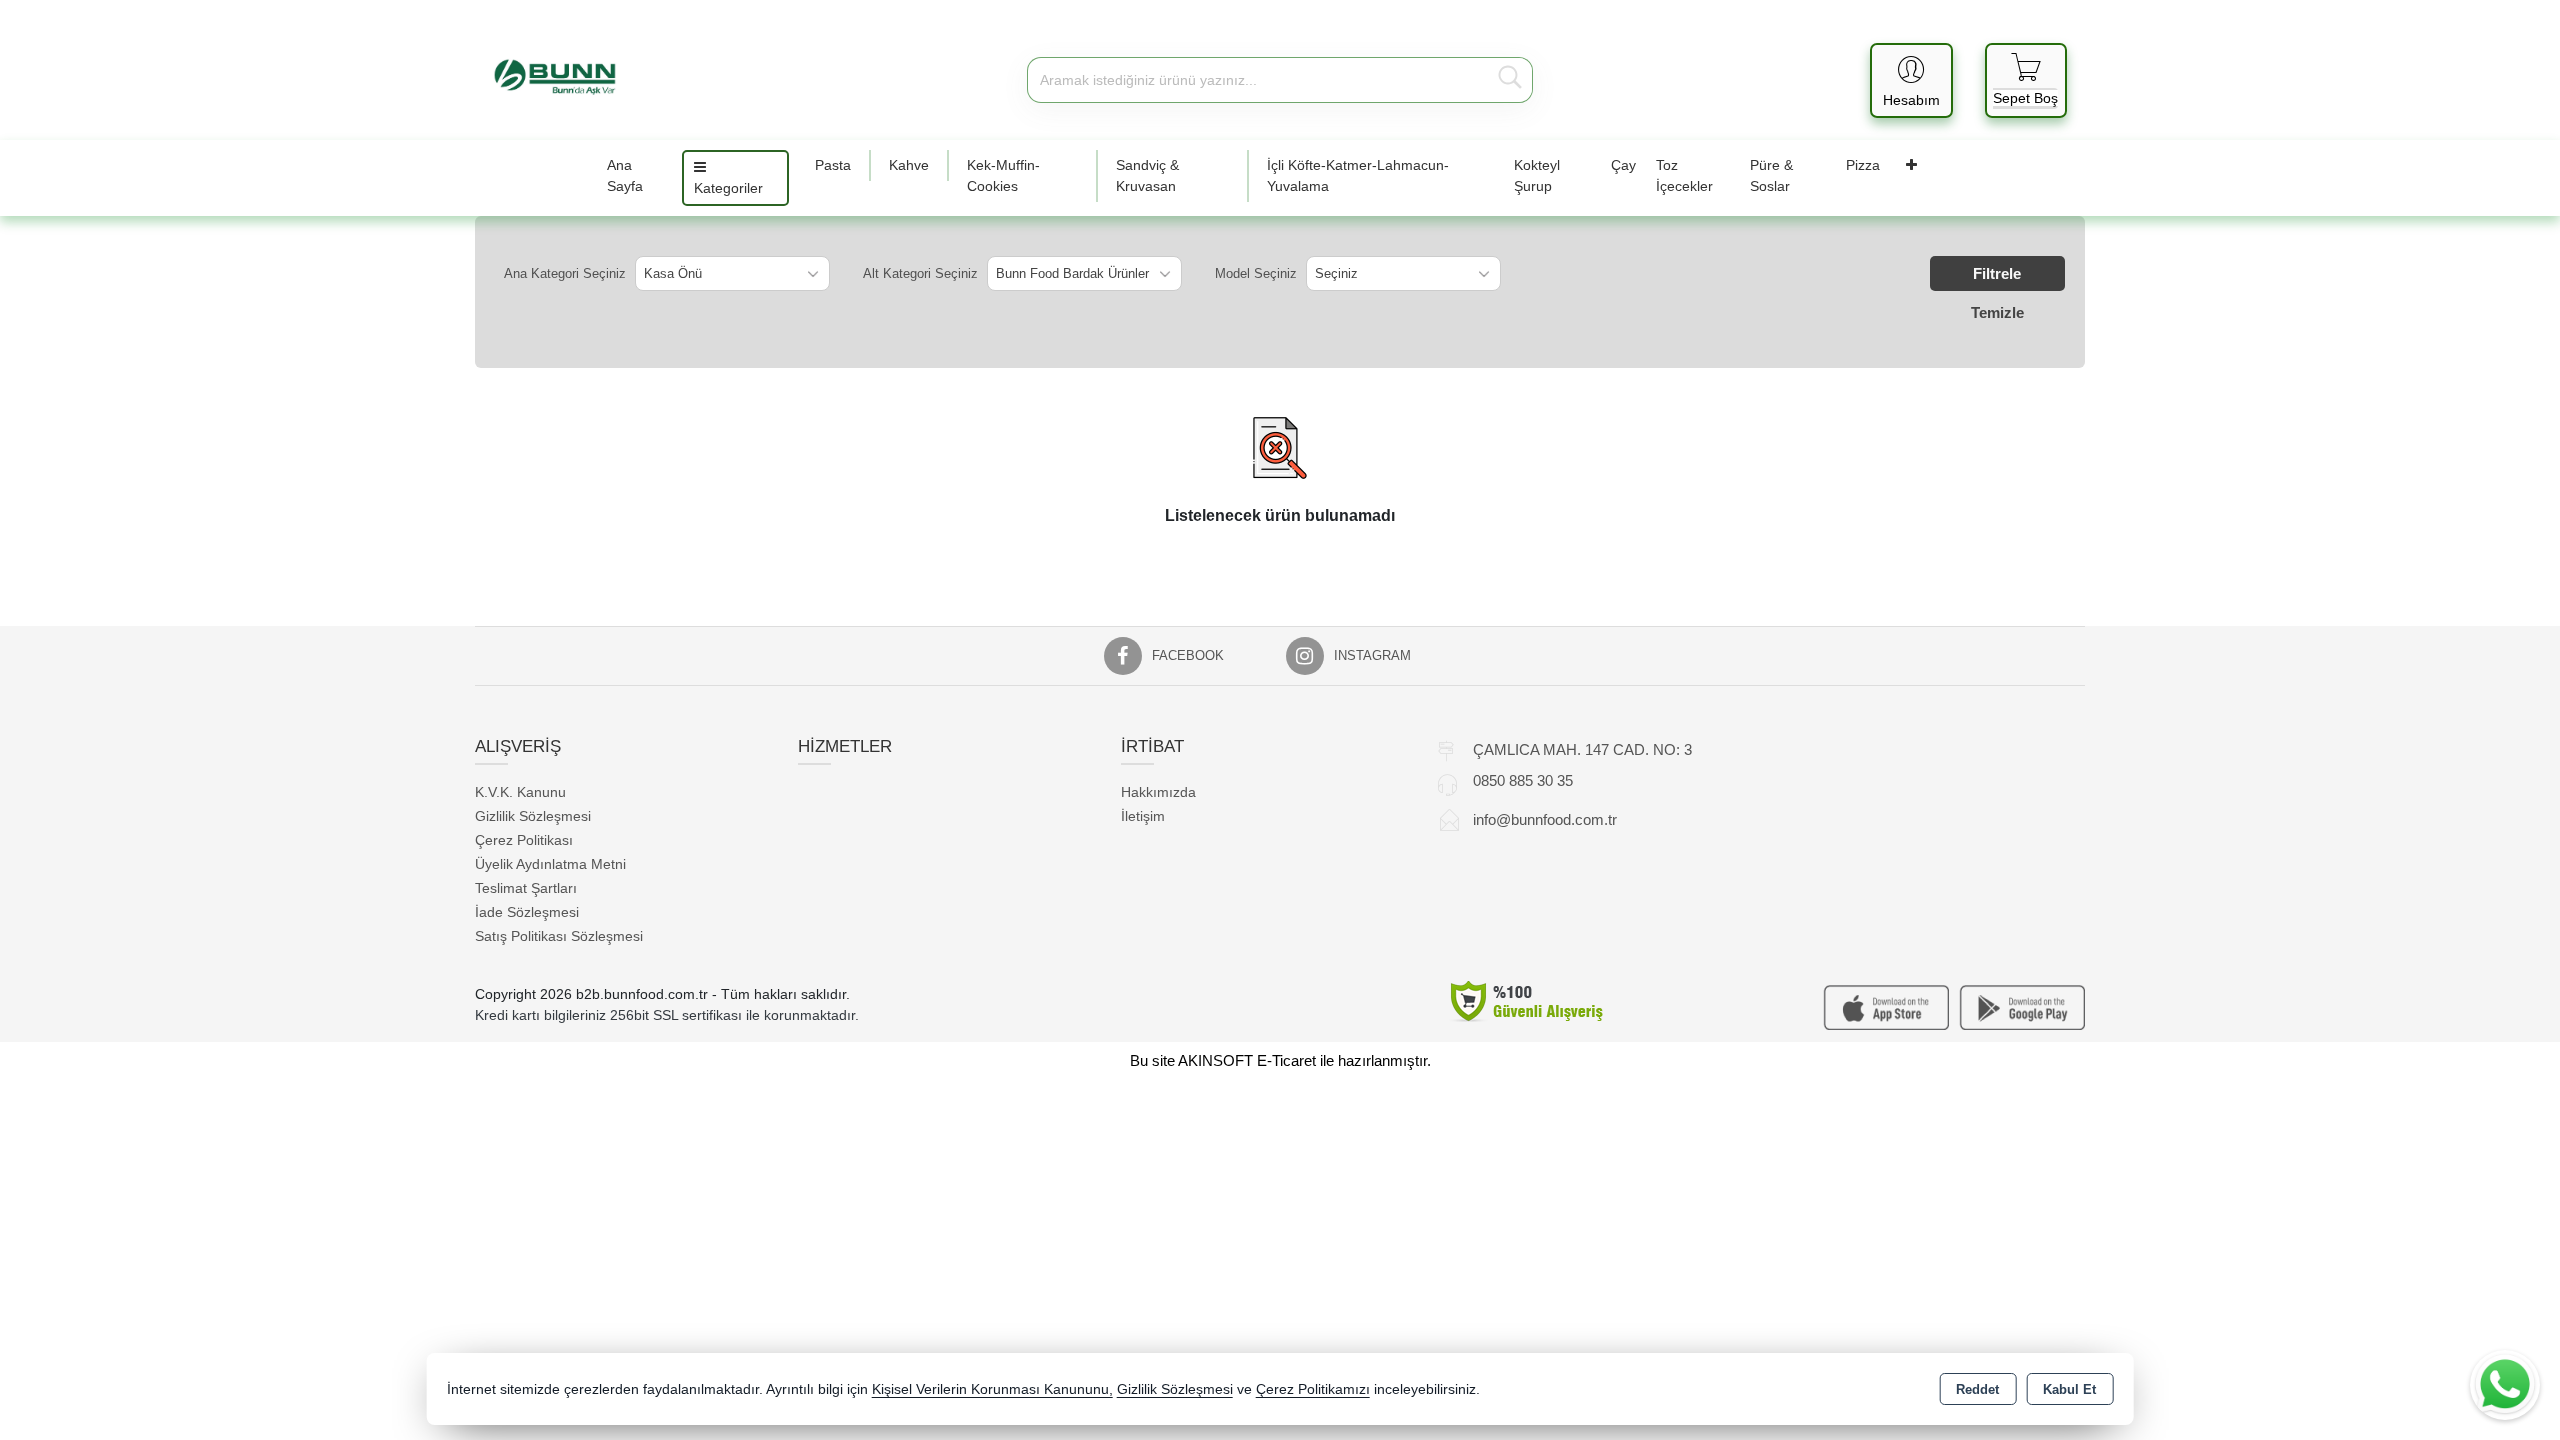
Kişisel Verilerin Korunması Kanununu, (992, 1389)
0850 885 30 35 (1523, 780)
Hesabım (1911, 100)
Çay (1623, 165)
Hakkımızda (1158, 792)
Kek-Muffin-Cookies (1003, 175)
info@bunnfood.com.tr (1545, 819)
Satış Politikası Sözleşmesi (559, 936)
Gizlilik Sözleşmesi (533, 816)
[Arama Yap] (1510, 80)
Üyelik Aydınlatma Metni (550, 864)
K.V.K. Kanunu (520, 792)
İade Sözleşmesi (527, 912)
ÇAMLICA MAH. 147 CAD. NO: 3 (1582, 749)
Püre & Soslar (1771, 175)
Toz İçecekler (1684, 175)
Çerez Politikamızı (1313, 1389)
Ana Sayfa (625, 175)
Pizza (1863, 165)
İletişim (1143, 816)
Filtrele (1997, 273)
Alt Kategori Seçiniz (920, 273)
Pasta (833, 165)
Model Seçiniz (1256, 273)
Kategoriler (728, 188)
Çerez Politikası (524, 840)
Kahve (909, 165)
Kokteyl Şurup (1537, 175)
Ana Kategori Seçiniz (565, 273)
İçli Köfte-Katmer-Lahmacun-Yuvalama (1358, 175)
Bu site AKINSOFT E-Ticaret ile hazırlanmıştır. (1280, 1060)
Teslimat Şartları (526, 888)
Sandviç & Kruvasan (1147, 175)
